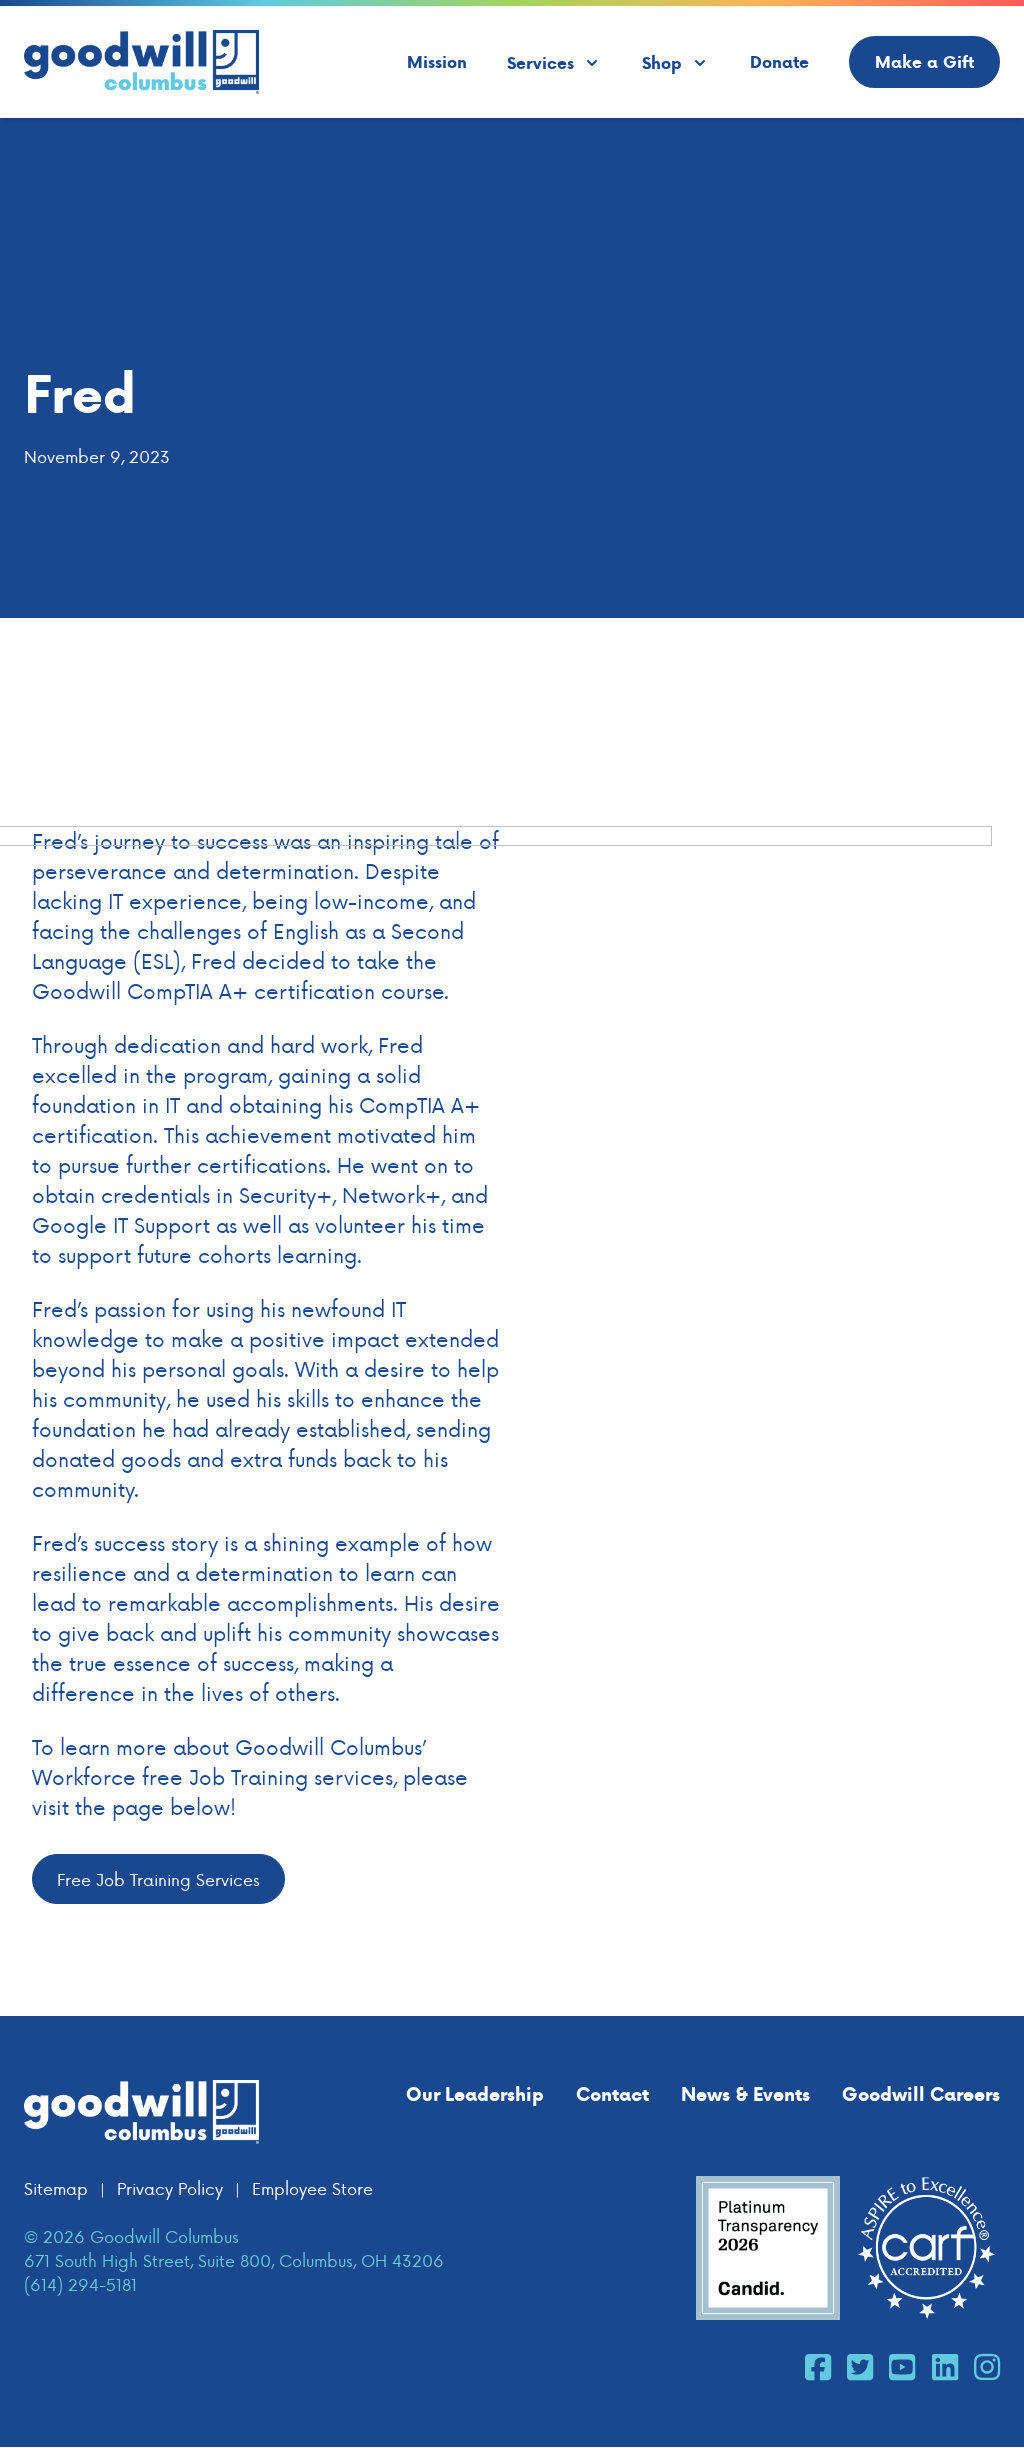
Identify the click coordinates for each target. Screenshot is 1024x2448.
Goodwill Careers (921, 2094)
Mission (437, 62)
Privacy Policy (170, 2188)
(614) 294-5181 (80, 2284)
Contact (612, 2094)
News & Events (745, 2094)
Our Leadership (475, 2094)
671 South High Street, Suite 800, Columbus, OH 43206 (234, 2260)
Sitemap (56, 2188)
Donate (779, 62)
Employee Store (312, 2188)
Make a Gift (924, 62)
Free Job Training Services (158, 1879)
